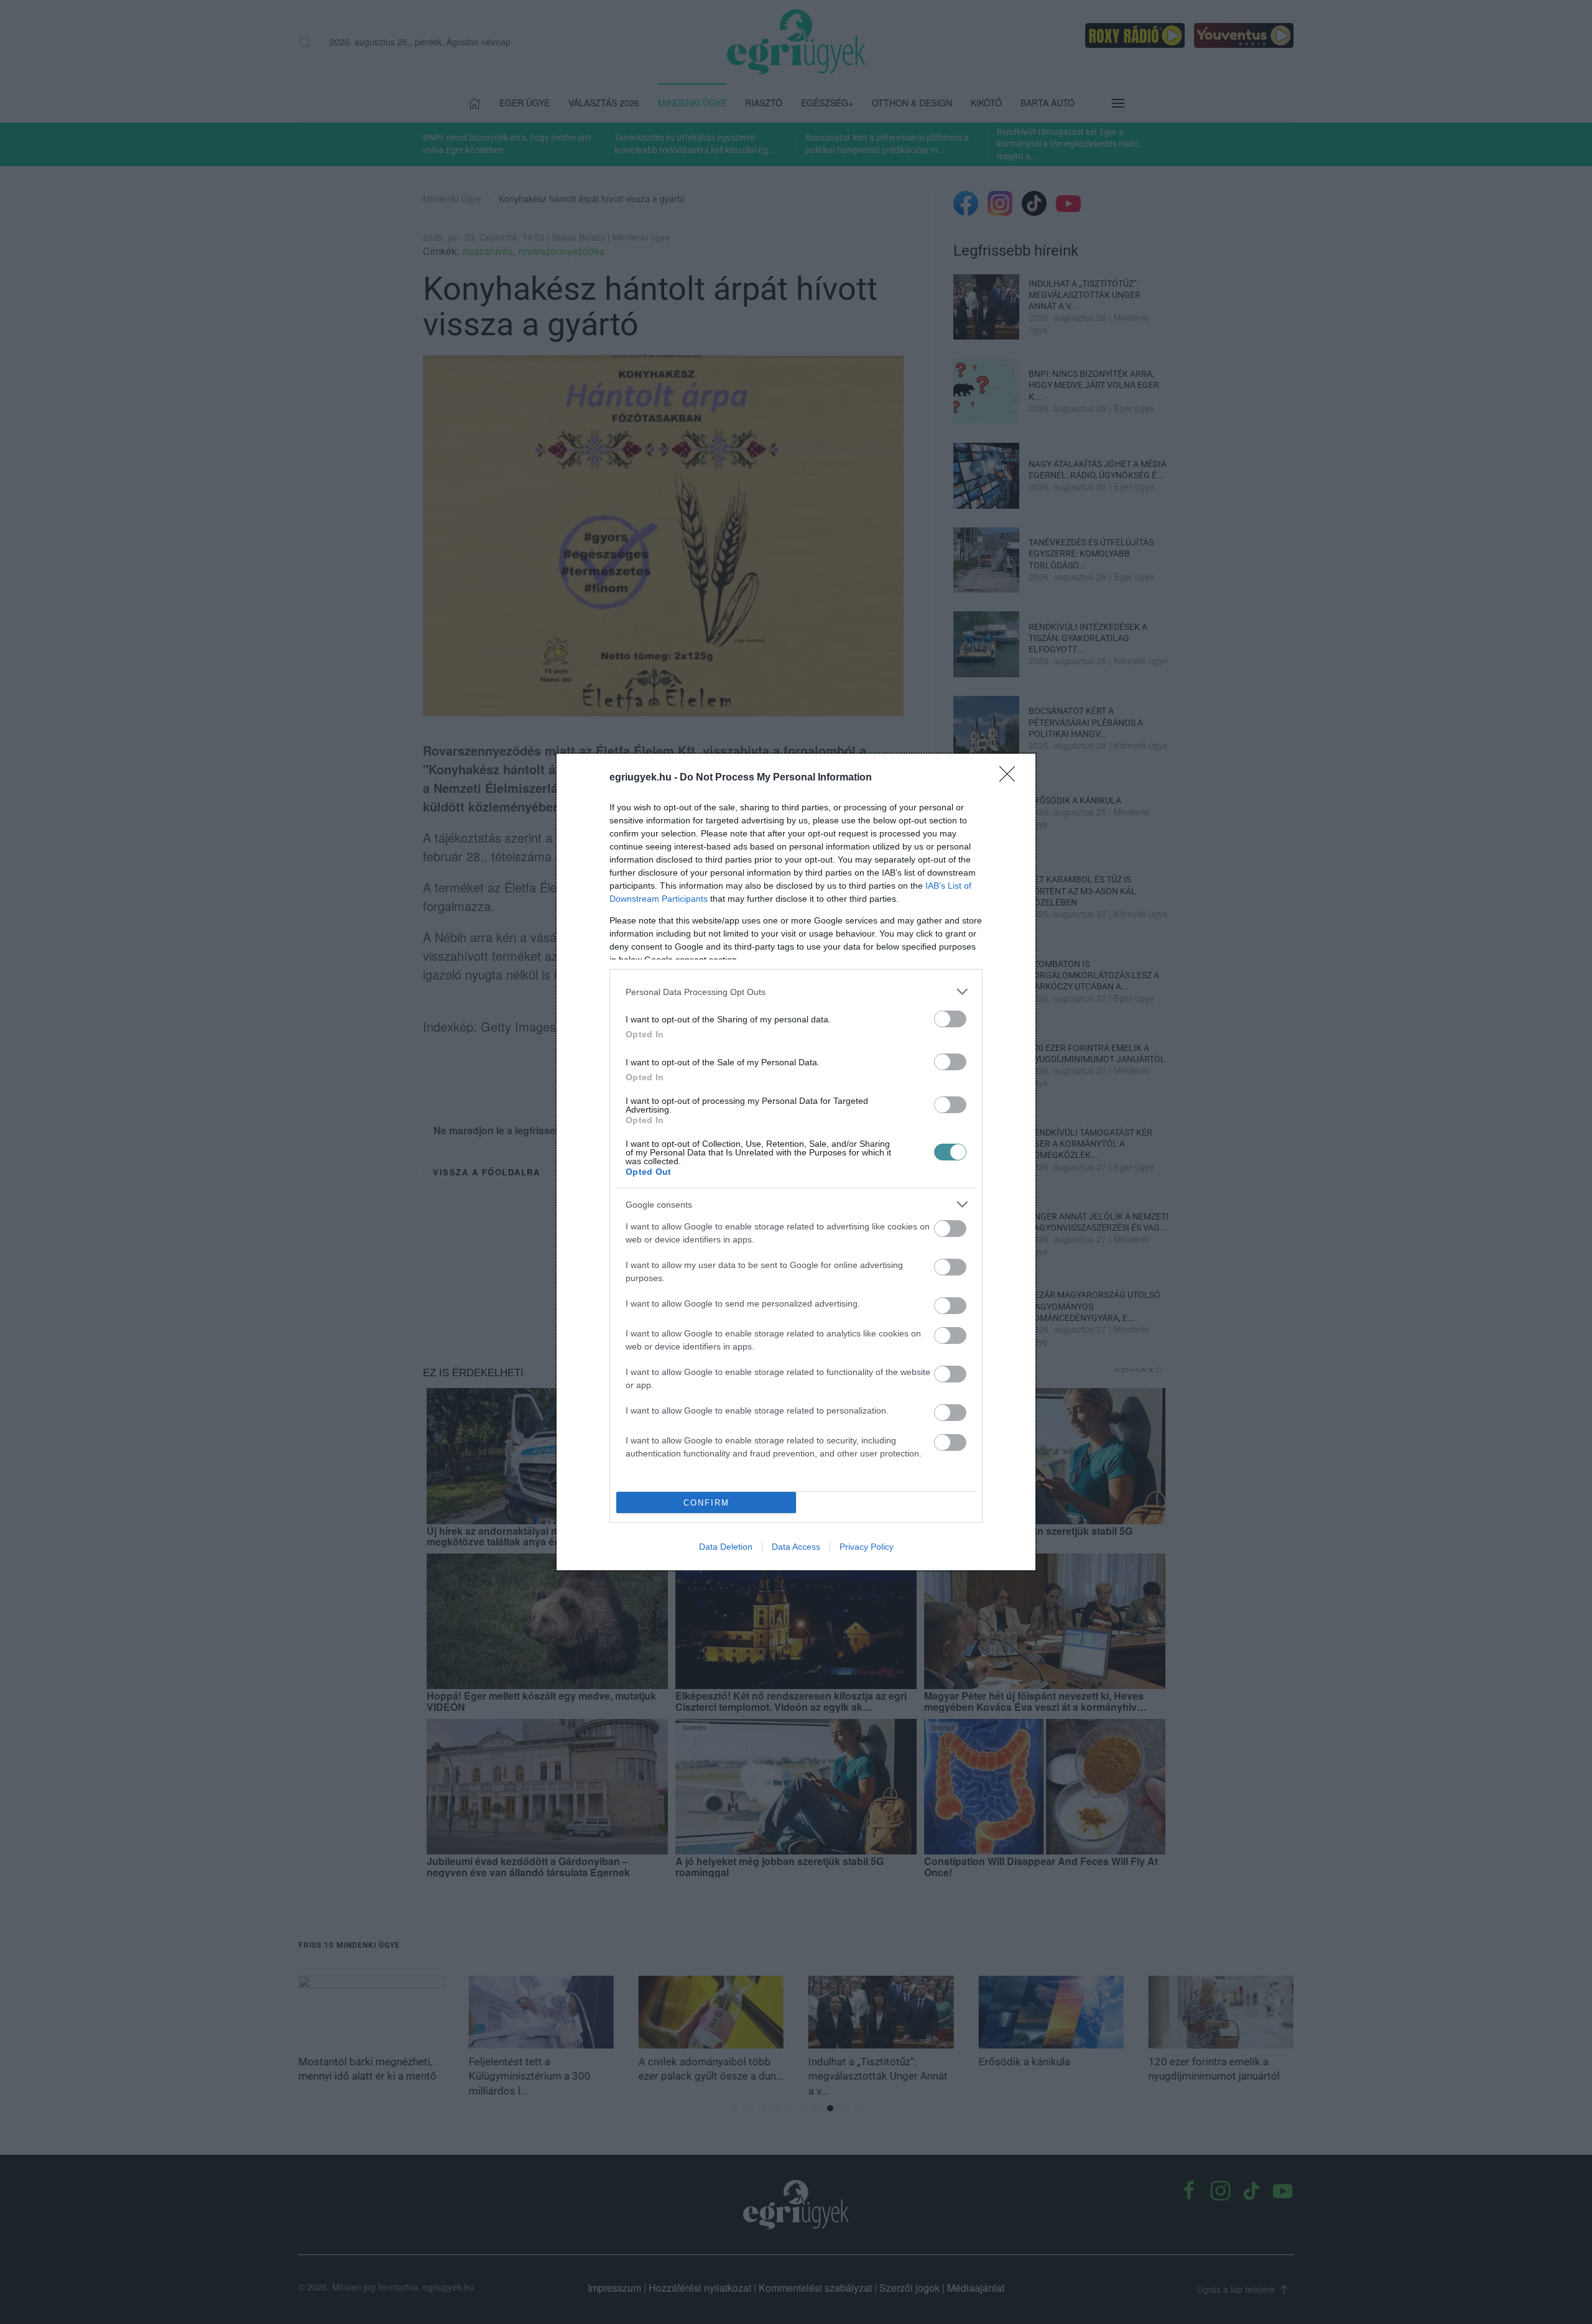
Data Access (796, 1547)
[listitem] (796, 992)
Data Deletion (726, 1547)
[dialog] (796, 1162)
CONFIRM (706, 1503)
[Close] (1011, 778)
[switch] (950, 1019)
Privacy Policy (867, 1547)
